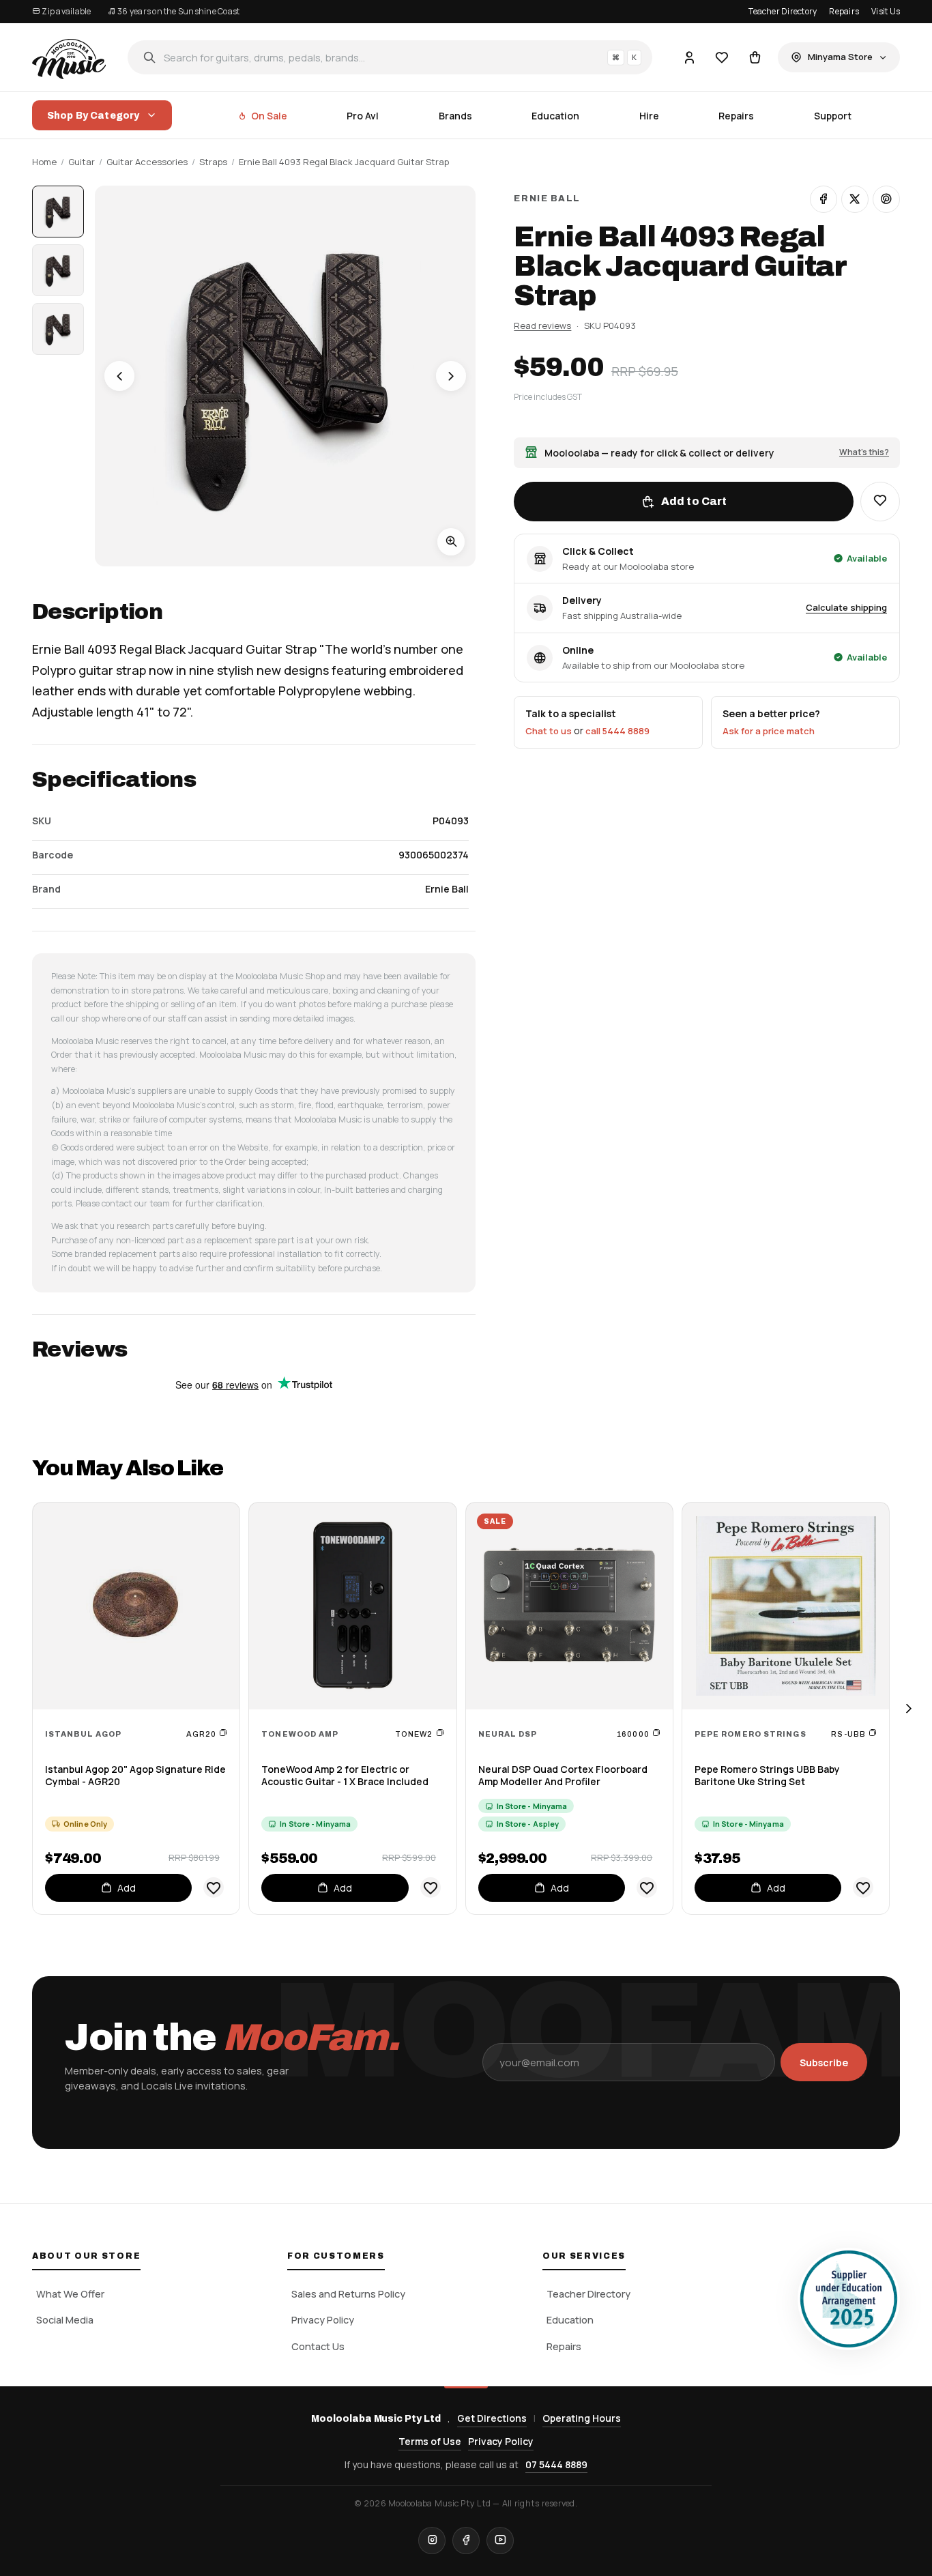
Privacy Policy (323, 2320)
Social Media (65, 2320)
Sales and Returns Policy (348, 2294)
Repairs (844, 11)
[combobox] (390, 57)
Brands (455, 116)
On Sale (269, 116)
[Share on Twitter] (855, 199)
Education (555, 116)
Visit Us (886, 11)
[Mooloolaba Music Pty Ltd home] (69, 57)
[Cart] (755, 57)
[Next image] (451, 376)
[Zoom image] (451, 542)
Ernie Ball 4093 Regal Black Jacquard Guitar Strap (344, 162)
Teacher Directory (783, 11)
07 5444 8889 (556, 2464)
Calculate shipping (846, 607)
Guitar (82, 162)
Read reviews (542, 325)
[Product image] (58, 270)
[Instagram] (432, 2541)
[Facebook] (466, 2541)
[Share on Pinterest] (886, 199)
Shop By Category (93, 116)
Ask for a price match (769, 731)
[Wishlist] (722, 57)
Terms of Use (430, 2441)
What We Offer (70, 2294)
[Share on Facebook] (824, 199)
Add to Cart (694, 501)
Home (44, 162)
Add (127, 1888)
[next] (908, 1708)
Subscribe (824, 2063)
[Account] (689, 57)
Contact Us (318, 2346)
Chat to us (549, 731)
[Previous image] (119, 376)
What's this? (864, 452)
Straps (213, 162)
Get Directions (492, 2418)
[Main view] (58, 212)
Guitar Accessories (147, 162)
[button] (880, 501)
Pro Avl (363, 116)
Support (833, 116)
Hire (649, 116)
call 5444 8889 (617, 731)
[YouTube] (500, 2541)
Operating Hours (582, 2418)
